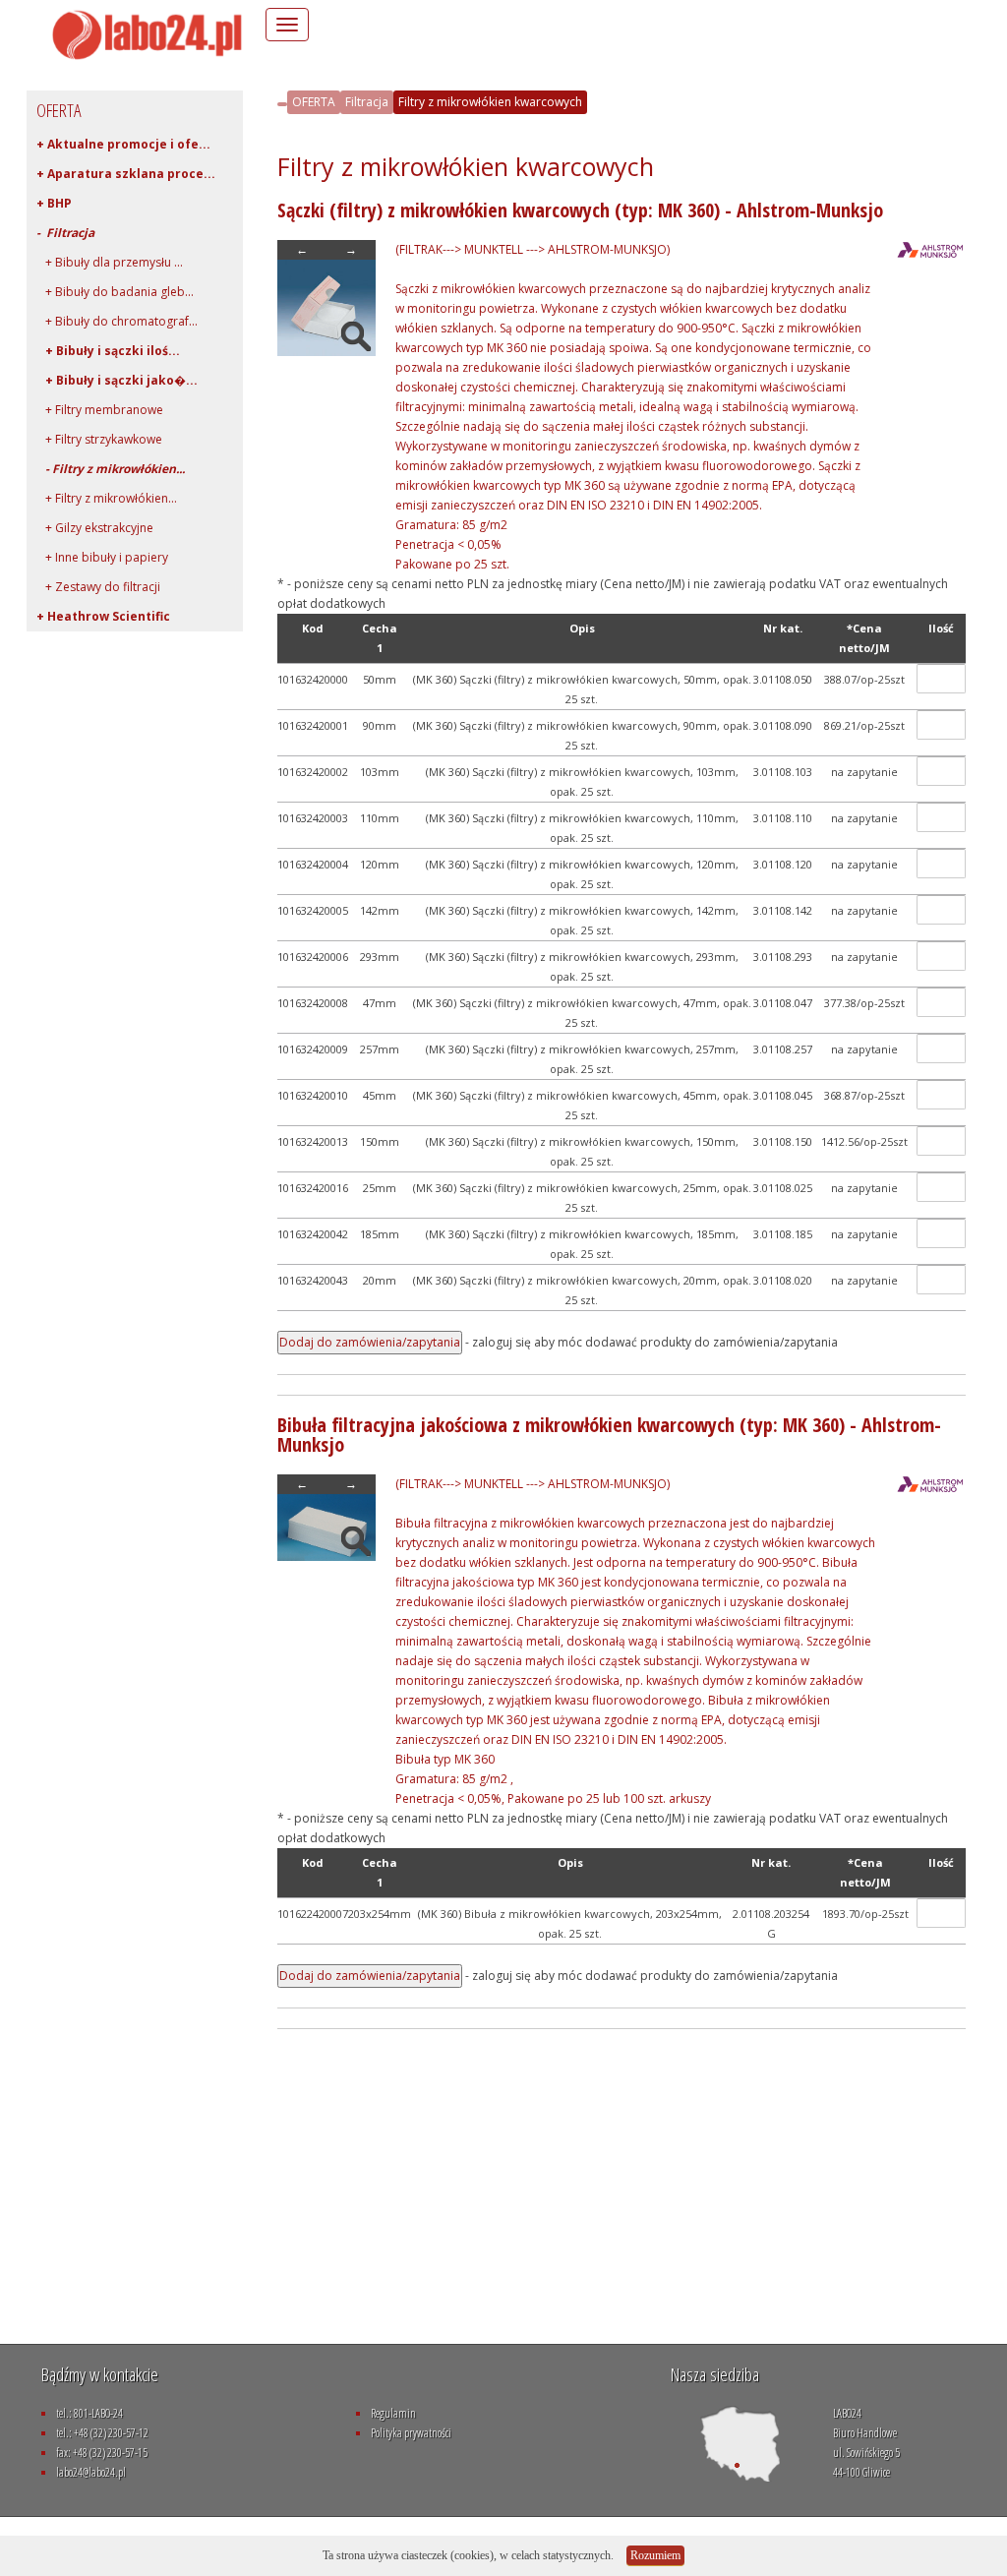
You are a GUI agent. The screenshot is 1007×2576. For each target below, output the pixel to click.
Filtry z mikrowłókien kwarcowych (490, 102)
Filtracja (367, 102)
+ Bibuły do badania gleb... (115, 292)
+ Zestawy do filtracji (98, 587)
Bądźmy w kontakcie (100, 2374)
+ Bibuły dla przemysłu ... (110, 262)
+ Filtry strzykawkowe (99, 439)
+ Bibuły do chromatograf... (117, 321)
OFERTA (314, 102)
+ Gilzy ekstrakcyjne (95, 528)
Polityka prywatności (411, 2433)
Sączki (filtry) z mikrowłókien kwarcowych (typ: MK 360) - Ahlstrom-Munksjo (580, 210)
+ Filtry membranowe (100, 410)
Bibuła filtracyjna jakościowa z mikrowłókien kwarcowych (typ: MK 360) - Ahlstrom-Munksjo (609, 1435)
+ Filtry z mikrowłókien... (107, 498)
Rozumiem (655, 2555)
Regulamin (393, 2413)
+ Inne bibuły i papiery (102, 557)
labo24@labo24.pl (91, 2472)
